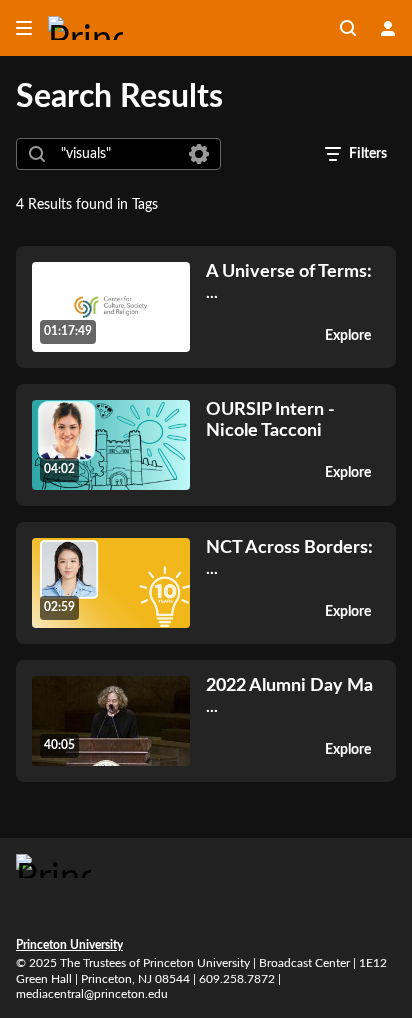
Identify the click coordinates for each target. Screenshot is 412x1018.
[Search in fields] (199, 154)
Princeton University (69, 945)
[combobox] (117, 154)
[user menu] (388, 28)
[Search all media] (348, 28)
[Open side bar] (24, 28)
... (289, 281)
